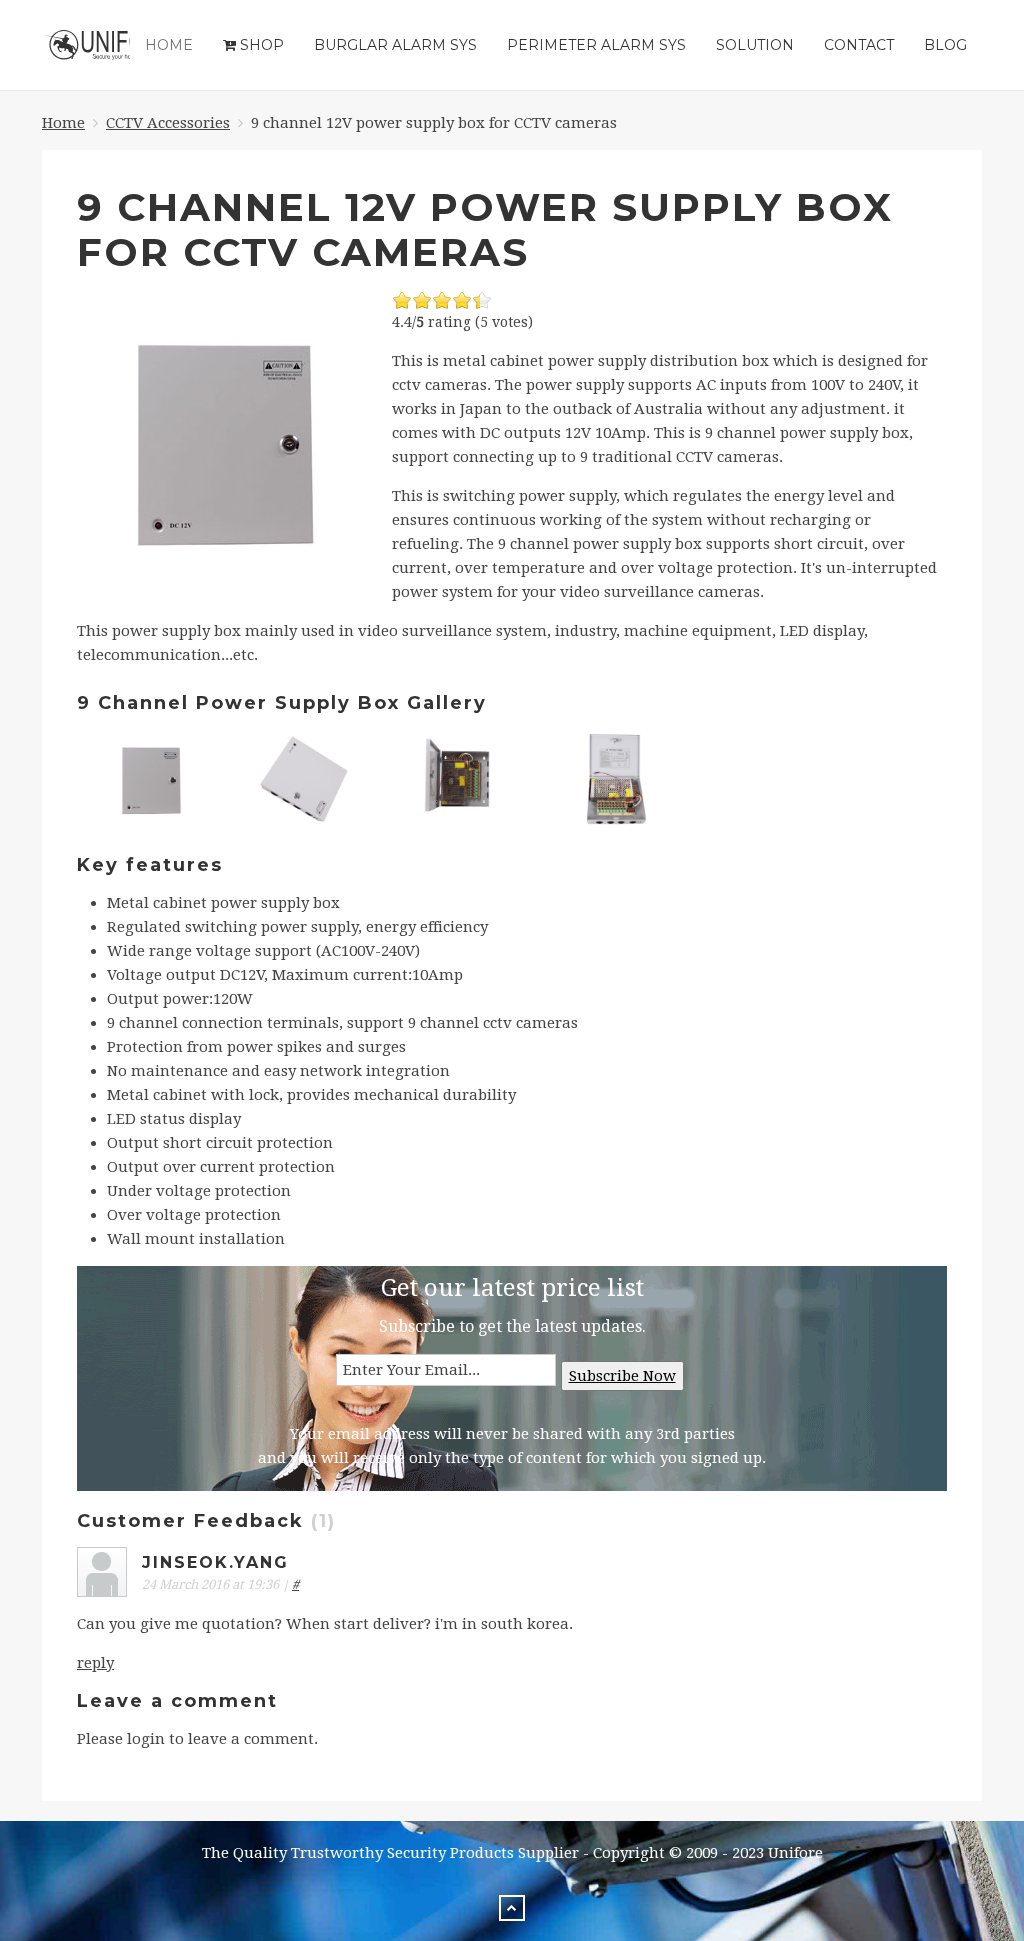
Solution (755, 45)
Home (169, 45)
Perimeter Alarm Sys (596, 45)
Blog (945, 45)
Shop (260, 45)
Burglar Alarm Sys (395, 45)
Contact (859, 45)
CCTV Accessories (168, 123)
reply (95, 1663)
